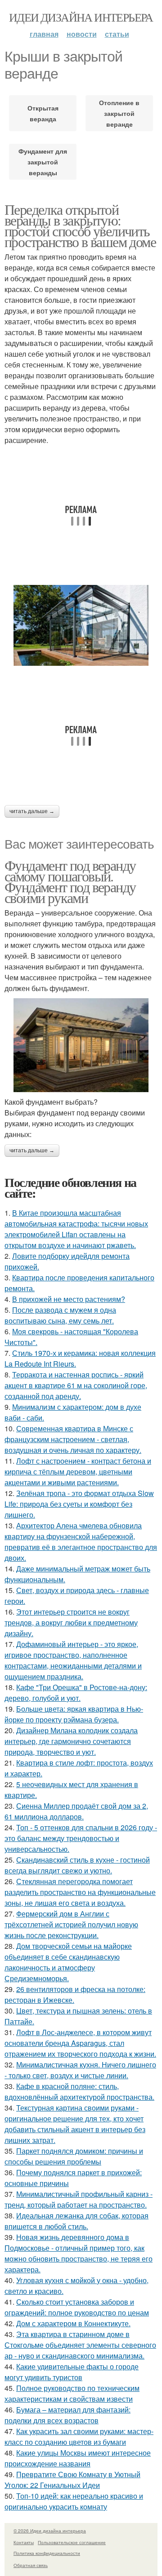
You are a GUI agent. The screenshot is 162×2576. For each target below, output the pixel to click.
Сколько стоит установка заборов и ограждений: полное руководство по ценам (77, 2307)
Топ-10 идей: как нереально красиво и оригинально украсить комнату (74, 2501)
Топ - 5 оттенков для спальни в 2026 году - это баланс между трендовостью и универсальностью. (81, 1838)
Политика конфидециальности (47, 2553)
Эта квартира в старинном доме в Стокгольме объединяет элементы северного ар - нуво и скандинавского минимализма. (80, 2345)
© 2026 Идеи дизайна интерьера (50, 2531)
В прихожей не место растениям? (69, 1299)
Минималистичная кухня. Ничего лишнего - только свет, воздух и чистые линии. (80, 2070)
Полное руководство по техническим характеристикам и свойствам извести (72, 2393)
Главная (44, 34)
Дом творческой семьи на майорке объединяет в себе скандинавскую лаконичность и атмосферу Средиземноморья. (68, 1962)
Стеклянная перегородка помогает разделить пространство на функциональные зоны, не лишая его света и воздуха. (80, 1892)
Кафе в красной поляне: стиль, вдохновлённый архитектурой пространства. (79, 2091)
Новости (82, 34)
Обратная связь (31, 2565)
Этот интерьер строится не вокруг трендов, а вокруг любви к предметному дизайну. (71, 1622)
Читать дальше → (32, 811)
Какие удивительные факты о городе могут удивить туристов (72, 2372)
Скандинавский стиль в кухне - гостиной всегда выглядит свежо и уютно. (77, 1865)
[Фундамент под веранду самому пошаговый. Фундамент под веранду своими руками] (81, 1045)
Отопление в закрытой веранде (119, 113)
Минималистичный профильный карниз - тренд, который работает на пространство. (79, 2199)
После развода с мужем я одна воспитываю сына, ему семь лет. (60, 1315)
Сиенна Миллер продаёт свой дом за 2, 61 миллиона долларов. (76, 1811)
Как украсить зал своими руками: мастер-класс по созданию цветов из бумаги (79, 2437)
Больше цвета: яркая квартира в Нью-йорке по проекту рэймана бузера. (74, 1714)
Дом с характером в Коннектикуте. (73, 2323)
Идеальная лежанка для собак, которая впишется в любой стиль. (76, 2221)
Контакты (24, 2542)
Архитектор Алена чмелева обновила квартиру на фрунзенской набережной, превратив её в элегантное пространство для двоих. (81, 1542)
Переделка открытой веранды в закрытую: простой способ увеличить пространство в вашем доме (80, 225)
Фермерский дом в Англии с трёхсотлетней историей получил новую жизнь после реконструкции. (71, 1924)
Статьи (117, 34)
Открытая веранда (43, 113)
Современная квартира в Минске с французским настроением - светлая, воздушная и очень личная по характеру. (73, 1439)
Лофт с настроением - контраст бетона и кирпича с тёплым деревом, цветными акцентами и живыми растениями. (78, 1472)
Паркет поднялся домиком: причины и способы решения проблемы (74, 2156)
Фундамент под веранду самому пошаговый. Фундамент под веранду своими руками (70, 881)
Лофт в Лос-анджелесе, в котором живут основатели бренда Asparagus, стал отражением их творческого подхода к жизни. (80, 2043)
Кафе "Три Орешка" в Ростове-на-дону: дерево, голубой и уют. (76, 1693)
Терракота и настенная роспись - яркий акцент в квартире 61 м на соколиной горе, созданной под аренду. (76, 1385)
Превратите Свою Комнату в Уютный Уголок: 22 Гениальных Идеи (72, 2480)
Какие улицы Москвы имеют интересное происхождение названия (78, 2458)
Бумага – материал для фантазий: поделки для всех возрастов (67, 2415)
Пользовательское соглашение (72, 2542)
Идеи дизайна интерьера (81, 17)
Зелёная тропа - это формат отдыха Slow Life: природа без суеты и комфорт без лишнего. (79, 1504)
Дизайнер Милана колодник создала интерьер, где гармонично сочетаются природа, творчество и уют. (71, 1741)
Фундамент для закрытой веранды (43, 162)
